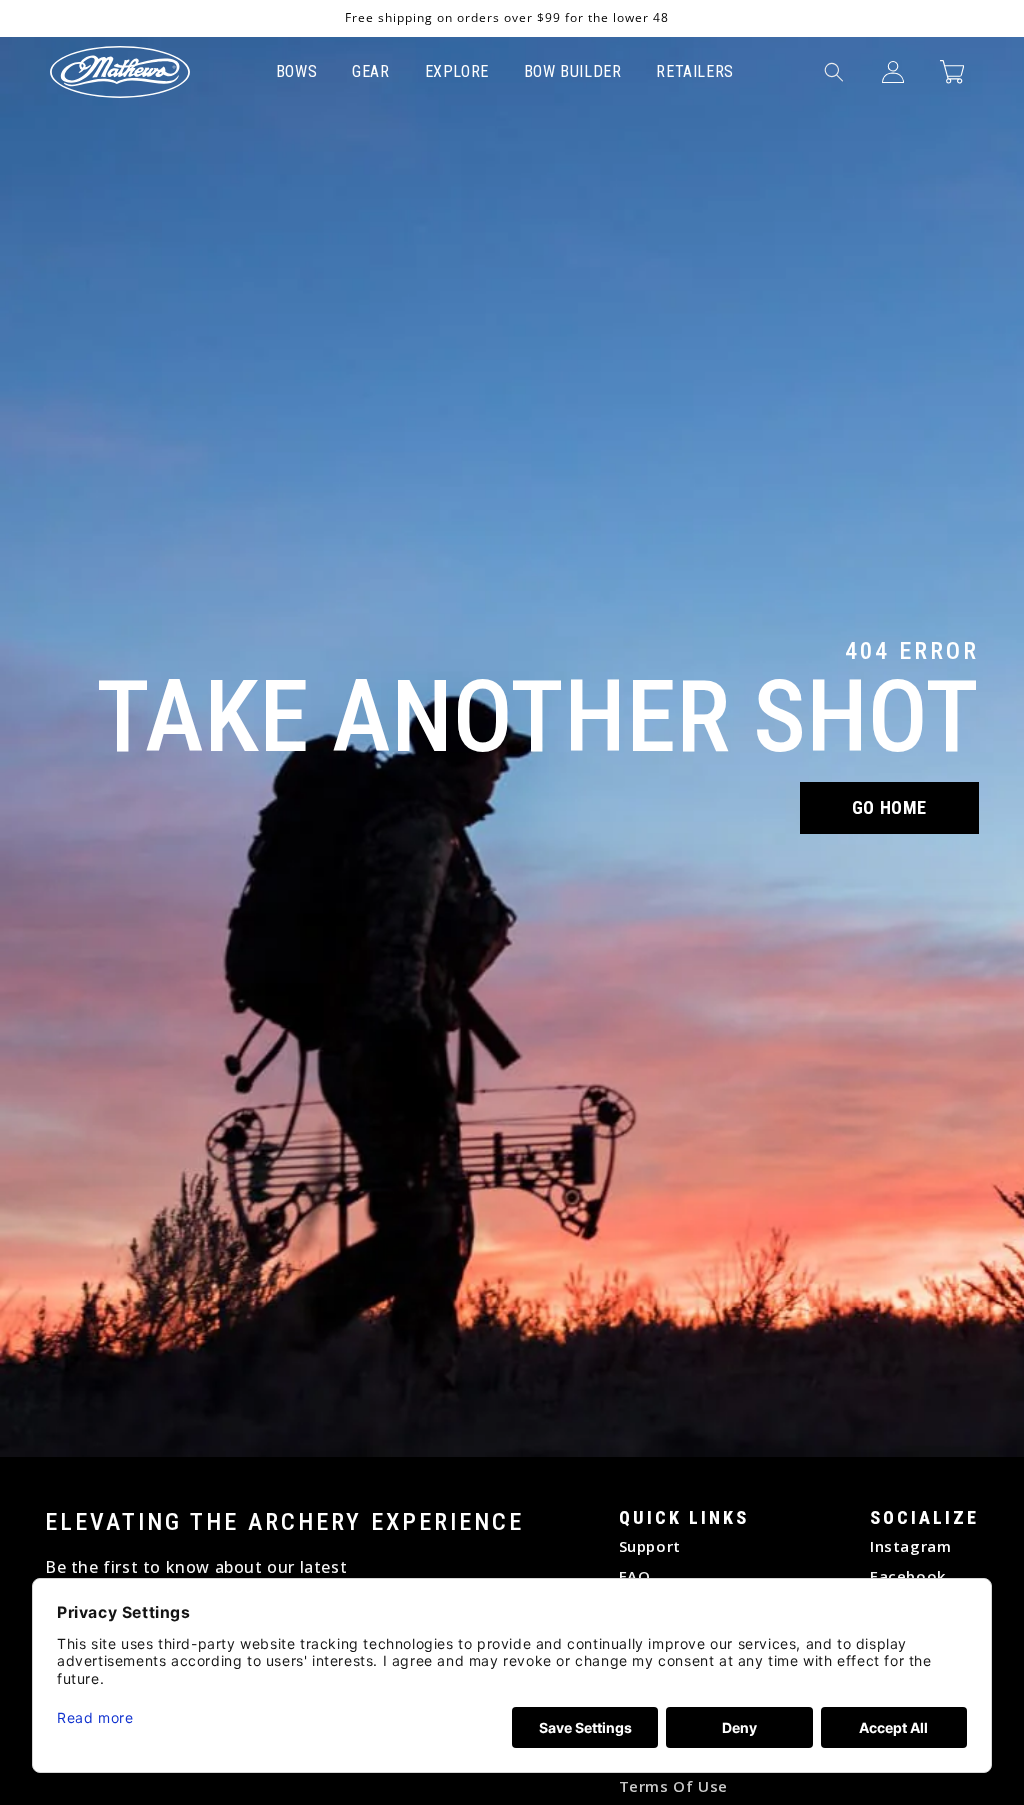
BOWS (296, 71)
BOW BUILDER (573, 71)
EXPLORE (457, 71)
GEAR (370, 71)
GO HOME (889, 807)
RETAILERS (694, 71)
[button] (834, 72)
